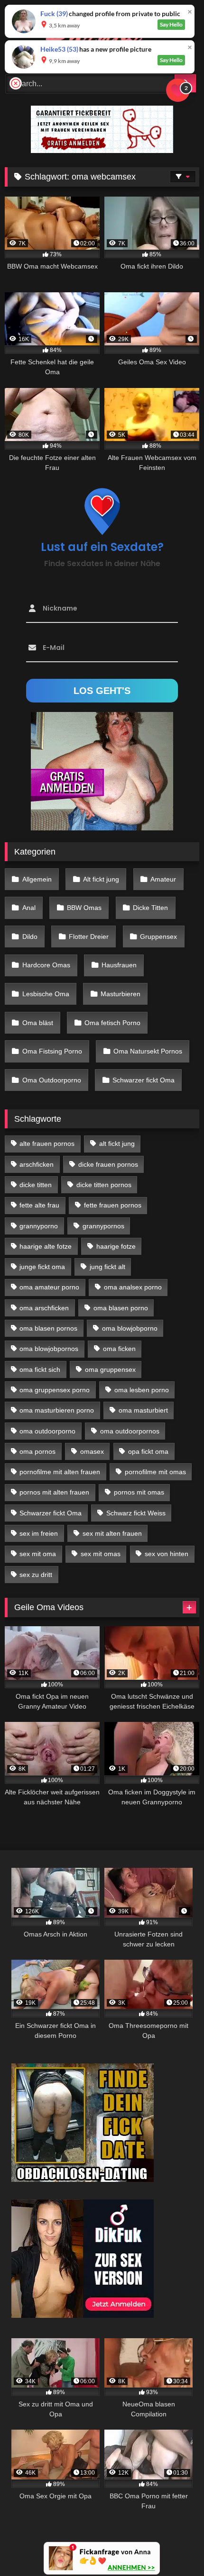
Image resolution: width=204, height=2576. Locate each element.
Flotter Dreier (89, 937)
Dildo (30, 937)
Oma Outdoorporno (52, 1080)
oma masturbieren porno (57, 1410)
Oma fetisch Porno (112, 1023)
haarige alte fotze (46, 1246)
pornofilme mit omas (155, 1472)
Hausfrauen (119, 965)
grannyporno (39, 1226)
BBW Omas (84, 908)
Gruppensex (158, 937)
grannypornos (103, 1226)
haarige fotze (116, 1246)
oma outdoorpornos (130, 1431)
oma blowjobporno (130, 1328)
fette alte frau (39, 1205)
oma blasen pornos (48, 1328)
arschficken (37, 1164)
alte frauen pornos (47, 1144)
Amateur (163, 879)
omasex (92, 1451)
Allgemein (37, 879)
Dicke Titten (150, 908)
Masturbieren (121, 994)
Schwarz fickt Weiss (136, 1513)
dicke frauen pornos (108, 1164)
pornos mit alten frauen (54, 1492)
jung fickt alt (107, 1267)
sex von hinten (167, 1554)
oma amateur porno (49, 1287)
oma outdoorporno (47, 1431)
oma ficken (119, 1349)
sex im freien (39, 1533)
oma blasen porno (121, 1308)
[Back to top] (175, 2548)
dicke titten (36, 1185)
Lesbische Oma (46, 994)
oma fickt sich (40, 1369)
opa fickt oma (148, 1451)
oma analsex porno (133, 1287)
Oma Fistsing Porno (52, 1051)
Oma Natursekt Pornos (148, 1051)
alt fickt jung (117, 1144)
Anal (29, 908)
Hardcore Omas (46, 965)
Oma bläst (38, 1023)
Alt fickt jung (101, 879)
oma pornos (37, 1451)
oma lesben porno (142, 1390)
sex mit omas (101, 1554)
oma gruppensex (110, 1369)
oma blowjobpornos (49, 1349)
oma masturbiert (143, 1410)
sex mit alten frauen (112, 1533)
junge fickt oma (42, 1267)
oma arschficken (44, 1308)
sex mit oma (38, 1554)
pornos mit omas (139, 1492)
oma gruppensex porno (55, 1390)
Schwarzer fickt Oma (144, 1080)
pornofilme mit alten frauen (60, 1472)
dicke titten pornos (104, 1185)
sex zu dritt (36, 1575)
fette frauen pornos (113, 1205)
